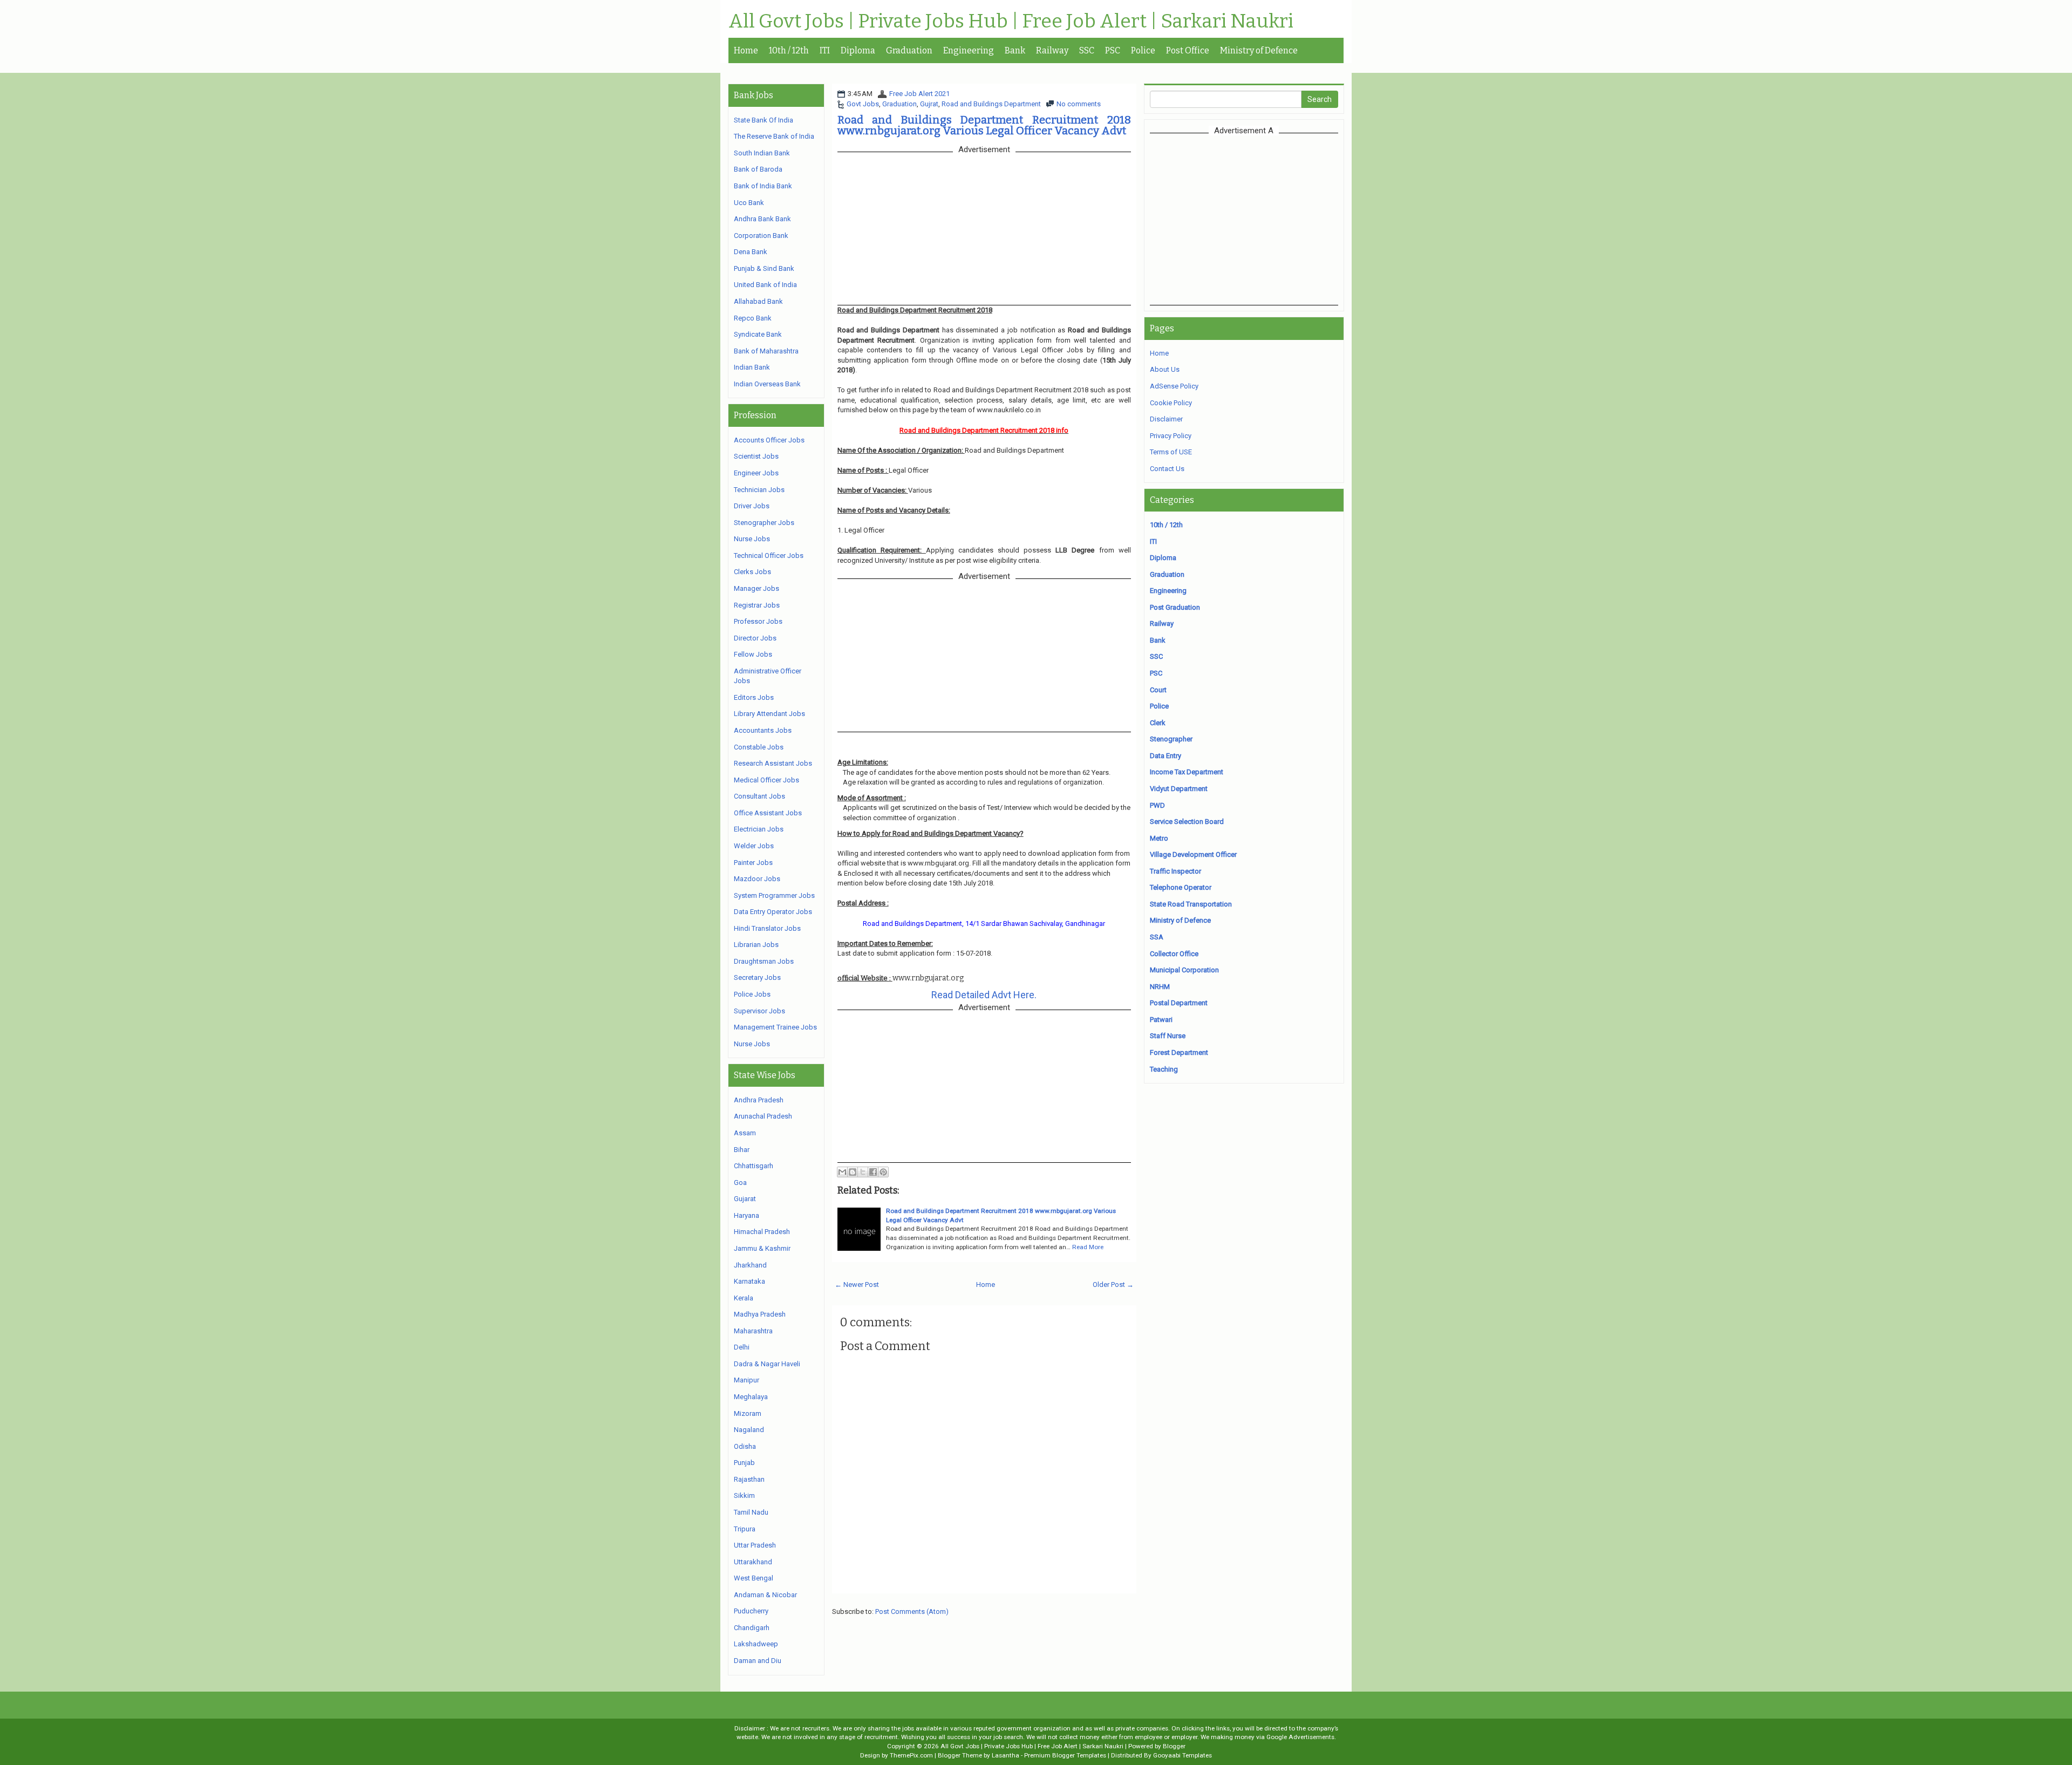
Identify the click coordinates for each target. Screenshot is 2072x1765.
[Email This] (842, 1172)
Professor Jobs (758, 621)
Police (1143, 50)
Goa (740, 1183)
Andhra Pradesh (759, 1100)
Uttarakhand (753, 1562)
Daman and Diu (758, 1661)
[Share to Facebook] (873, 1172)
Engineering (969, 50)
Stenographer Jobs (764, 523)
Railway (1052, 50)
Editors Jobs (754, 697)
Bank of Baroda (758, 169)
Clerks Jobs (752, 572)
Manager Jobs (756, 588)
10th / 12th (789, 50)
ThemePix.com (911, 1755)
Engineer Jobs (756, 473)
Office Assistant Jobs (768, 813)
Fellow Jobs (753, 654)
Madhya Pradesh (760, 1314)
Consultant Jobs (759, 796)
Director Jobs (755, 638)
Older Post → (1113, 1284)
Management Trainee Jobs (775, 1027)
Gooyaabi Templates (1182, 1755)
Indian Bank (752, 367)
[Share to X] (863, 1172)
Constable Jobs (759, 747)
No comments (1079, 104)
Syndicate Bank (758, 334)
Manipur (747, 1380)
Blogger (1174, 1746)
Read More (1088, 1247)
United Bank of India (765, 285)
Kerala (744, 1298)
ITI (825, 50)
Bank (1015, 50)
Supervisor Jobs (759, 1011)
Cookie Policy (1171, 403)
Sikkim (744, 1495)
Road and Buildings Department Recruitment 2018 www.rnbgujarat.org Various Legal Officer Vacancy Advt (984, 125)
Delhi (742, 1347)
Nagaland (749, 1430)
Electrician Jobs (759, 829)
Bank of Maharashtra (766, 351)
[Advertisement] (1244, 219)
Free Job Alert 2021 (919, 94)
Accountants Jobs (763, 730)
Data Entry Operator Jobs (773, 912)
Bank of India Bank (763, 186)
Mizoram (748, 1413)
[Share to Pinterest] (883, 1172)
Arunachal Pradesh (763, 1116)
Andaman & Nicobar (765, 1595)
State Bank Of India (764, 120)
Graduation (909, 50)
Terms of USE (1171, 452)
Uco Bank (749, 203)
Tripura (745, 1529)
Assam (745, 1133)
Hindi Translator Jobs (767, 928)
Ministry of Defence (1259, 50)
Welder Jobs (754, 846)
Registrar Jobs (757, 605)
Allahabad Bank (758, 301)
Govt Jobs (863, 104)
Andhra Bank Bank (762, 219)
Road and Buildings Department (991, 104)
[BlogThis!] (853, 1172)
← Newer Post (857, 1284)
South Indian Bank (762, 153)
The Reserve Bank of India (774, 136)
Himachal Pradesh (762, 1232)
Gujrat (929, 104)
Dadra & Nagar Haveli (767, 1364)
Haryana (747, 1215)
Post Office (1188, 50)
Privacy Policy (1171, 436)
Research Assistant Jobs (773, 763)
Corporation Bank (761, 236)
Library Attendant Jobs (769, 714)
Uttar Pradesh (755, 1545)
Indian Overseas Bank (767, 384)
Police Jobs (752, 994)
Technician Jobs (759, 490)
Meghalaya (751, 1397)
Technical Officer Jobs (769, 556)
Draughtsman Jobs (764, 961)
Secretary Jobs (757, 977)
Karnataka (749, 1281)
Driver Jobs (752, 506)
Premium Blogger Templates (1065, 1755)
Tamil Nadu (751, 1512)
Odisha (745, 1446)
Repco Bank (753, 318)
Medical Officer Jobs (766, 780)
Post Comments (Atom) (912, 1611)
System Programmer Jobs (774, 895)
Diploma (858, 50)
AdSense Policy (1174, 386)
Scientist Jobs (756, 456)
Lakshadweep (756, 1644)
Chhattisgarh (754, 1166)
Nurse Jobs (752, 539)
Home (746, 50)
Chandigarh (752, 1628)
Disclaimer (1166, 419)
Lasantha (1006, 1755)
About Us (1165, 369)
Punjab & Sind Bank (764, 268)
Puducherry (751, 1611)
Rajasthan (749, 1479)
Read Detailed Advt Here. (984, 995)
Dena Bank (751, 252)
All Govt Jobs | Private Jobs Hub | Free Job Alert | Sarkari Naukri (1011, 22)
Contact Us (1167, 469)
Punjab (744, 1463)
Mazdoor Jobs (757, 879)
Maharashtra (753, 1331)
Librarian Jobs (756, 945)
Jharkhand (750, 1265)
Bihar (742, 1150)
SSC (1087, 50)
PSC (1113, 50)
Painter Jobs (753, 863)
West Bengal (754, 1578)
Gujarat (745, 1199)
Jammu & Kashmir (762, 1248)
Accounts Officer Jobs (769, 440)
